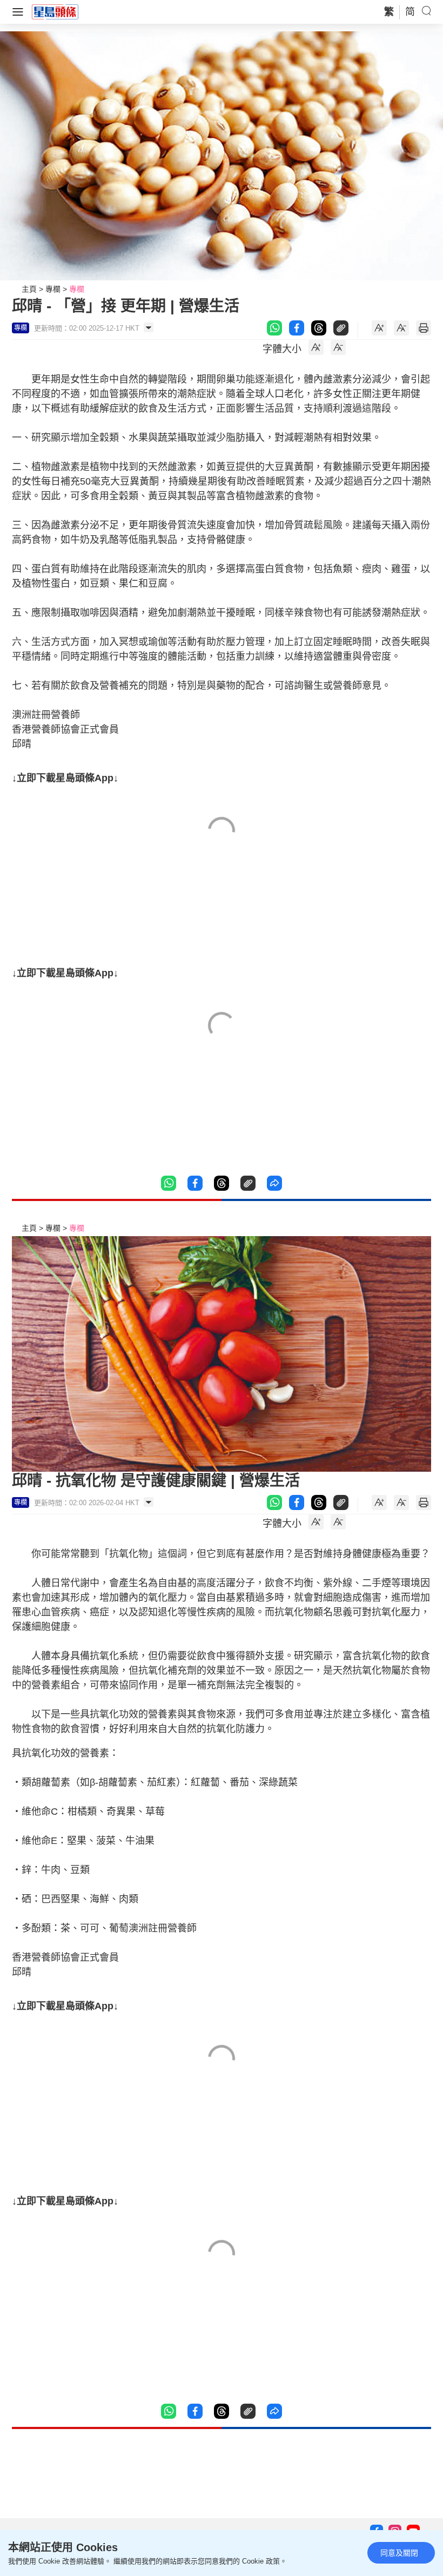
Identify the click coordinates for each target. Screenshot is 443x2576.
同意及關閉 (399, 2553)
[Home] (55, 11)
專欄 (53, 289)
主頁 (29, 289)
